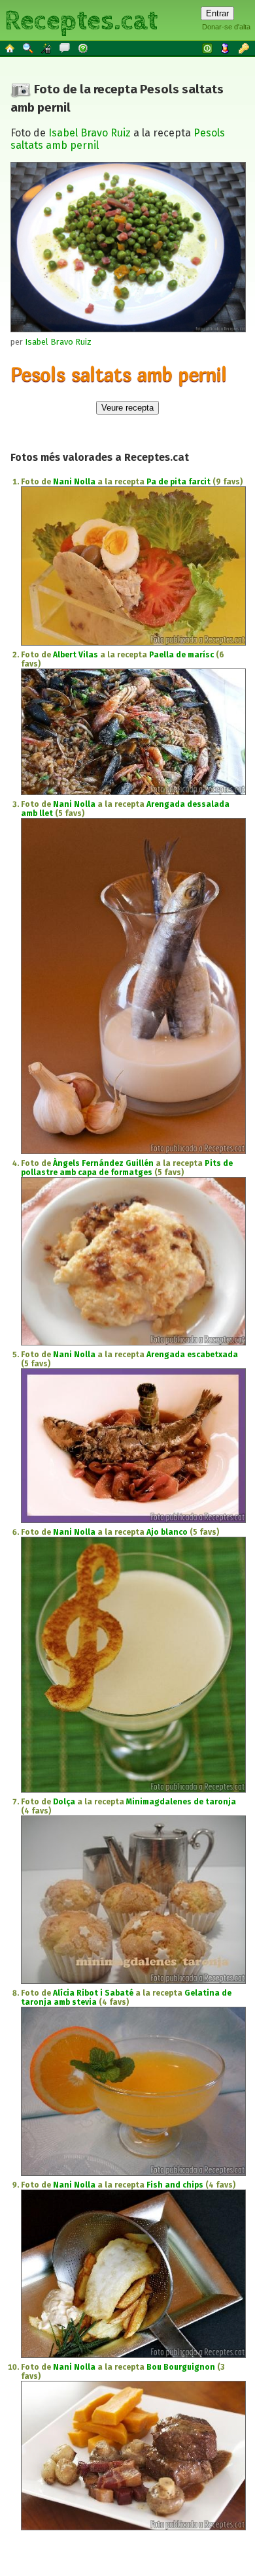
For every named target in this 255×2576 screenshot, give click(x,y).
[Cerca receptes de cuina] (29, 48)
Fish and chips (175, 2185)
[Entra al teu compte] (208, 48)
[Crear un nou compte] (226, 48)
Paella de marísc (181, 655)
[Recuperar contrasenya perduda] (245, 48)
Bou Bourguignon (181, 2367)
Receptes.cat (81, 19)
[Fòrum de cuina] (65, 48)
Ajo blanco (167, 1532)
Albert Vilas (76, 655)
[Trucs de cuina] (47, 48)
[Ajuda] (84, 48)
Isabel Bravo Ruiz (90, 133)
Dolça (64, 1802)
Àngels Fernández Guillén (103, 1163)
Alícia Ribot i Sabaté (93, 1993)
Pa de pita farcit (178, 482)
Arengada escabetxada (192, 1355)
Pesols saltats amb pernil (119, 374)
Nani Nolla (74, 482)
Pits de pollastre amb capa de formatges (127, 1168)
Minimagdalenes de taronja (181, 1802)
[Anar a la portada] (10, 48)
